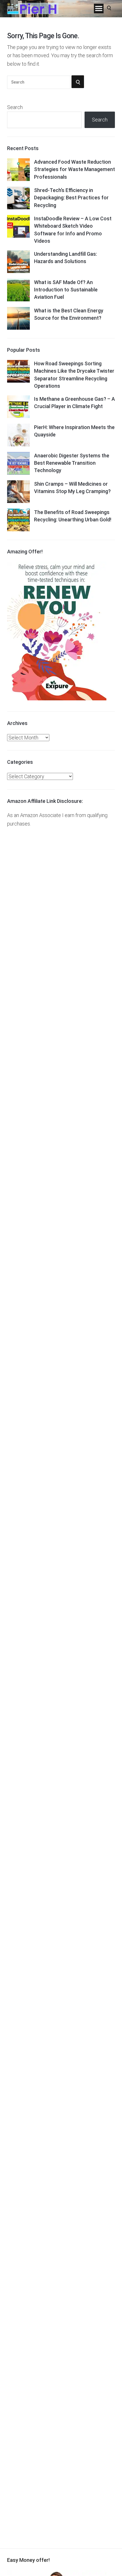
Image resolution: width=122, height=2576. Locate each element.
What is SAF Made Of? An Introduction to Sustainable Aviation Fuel (66, 290)
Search (15, 107)
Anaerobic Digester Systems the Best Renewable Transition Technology (72, 463)
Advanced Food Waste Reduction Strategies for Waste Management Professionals (74, 169)
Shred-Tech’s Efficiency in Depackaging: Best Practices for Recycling (71, 198)
